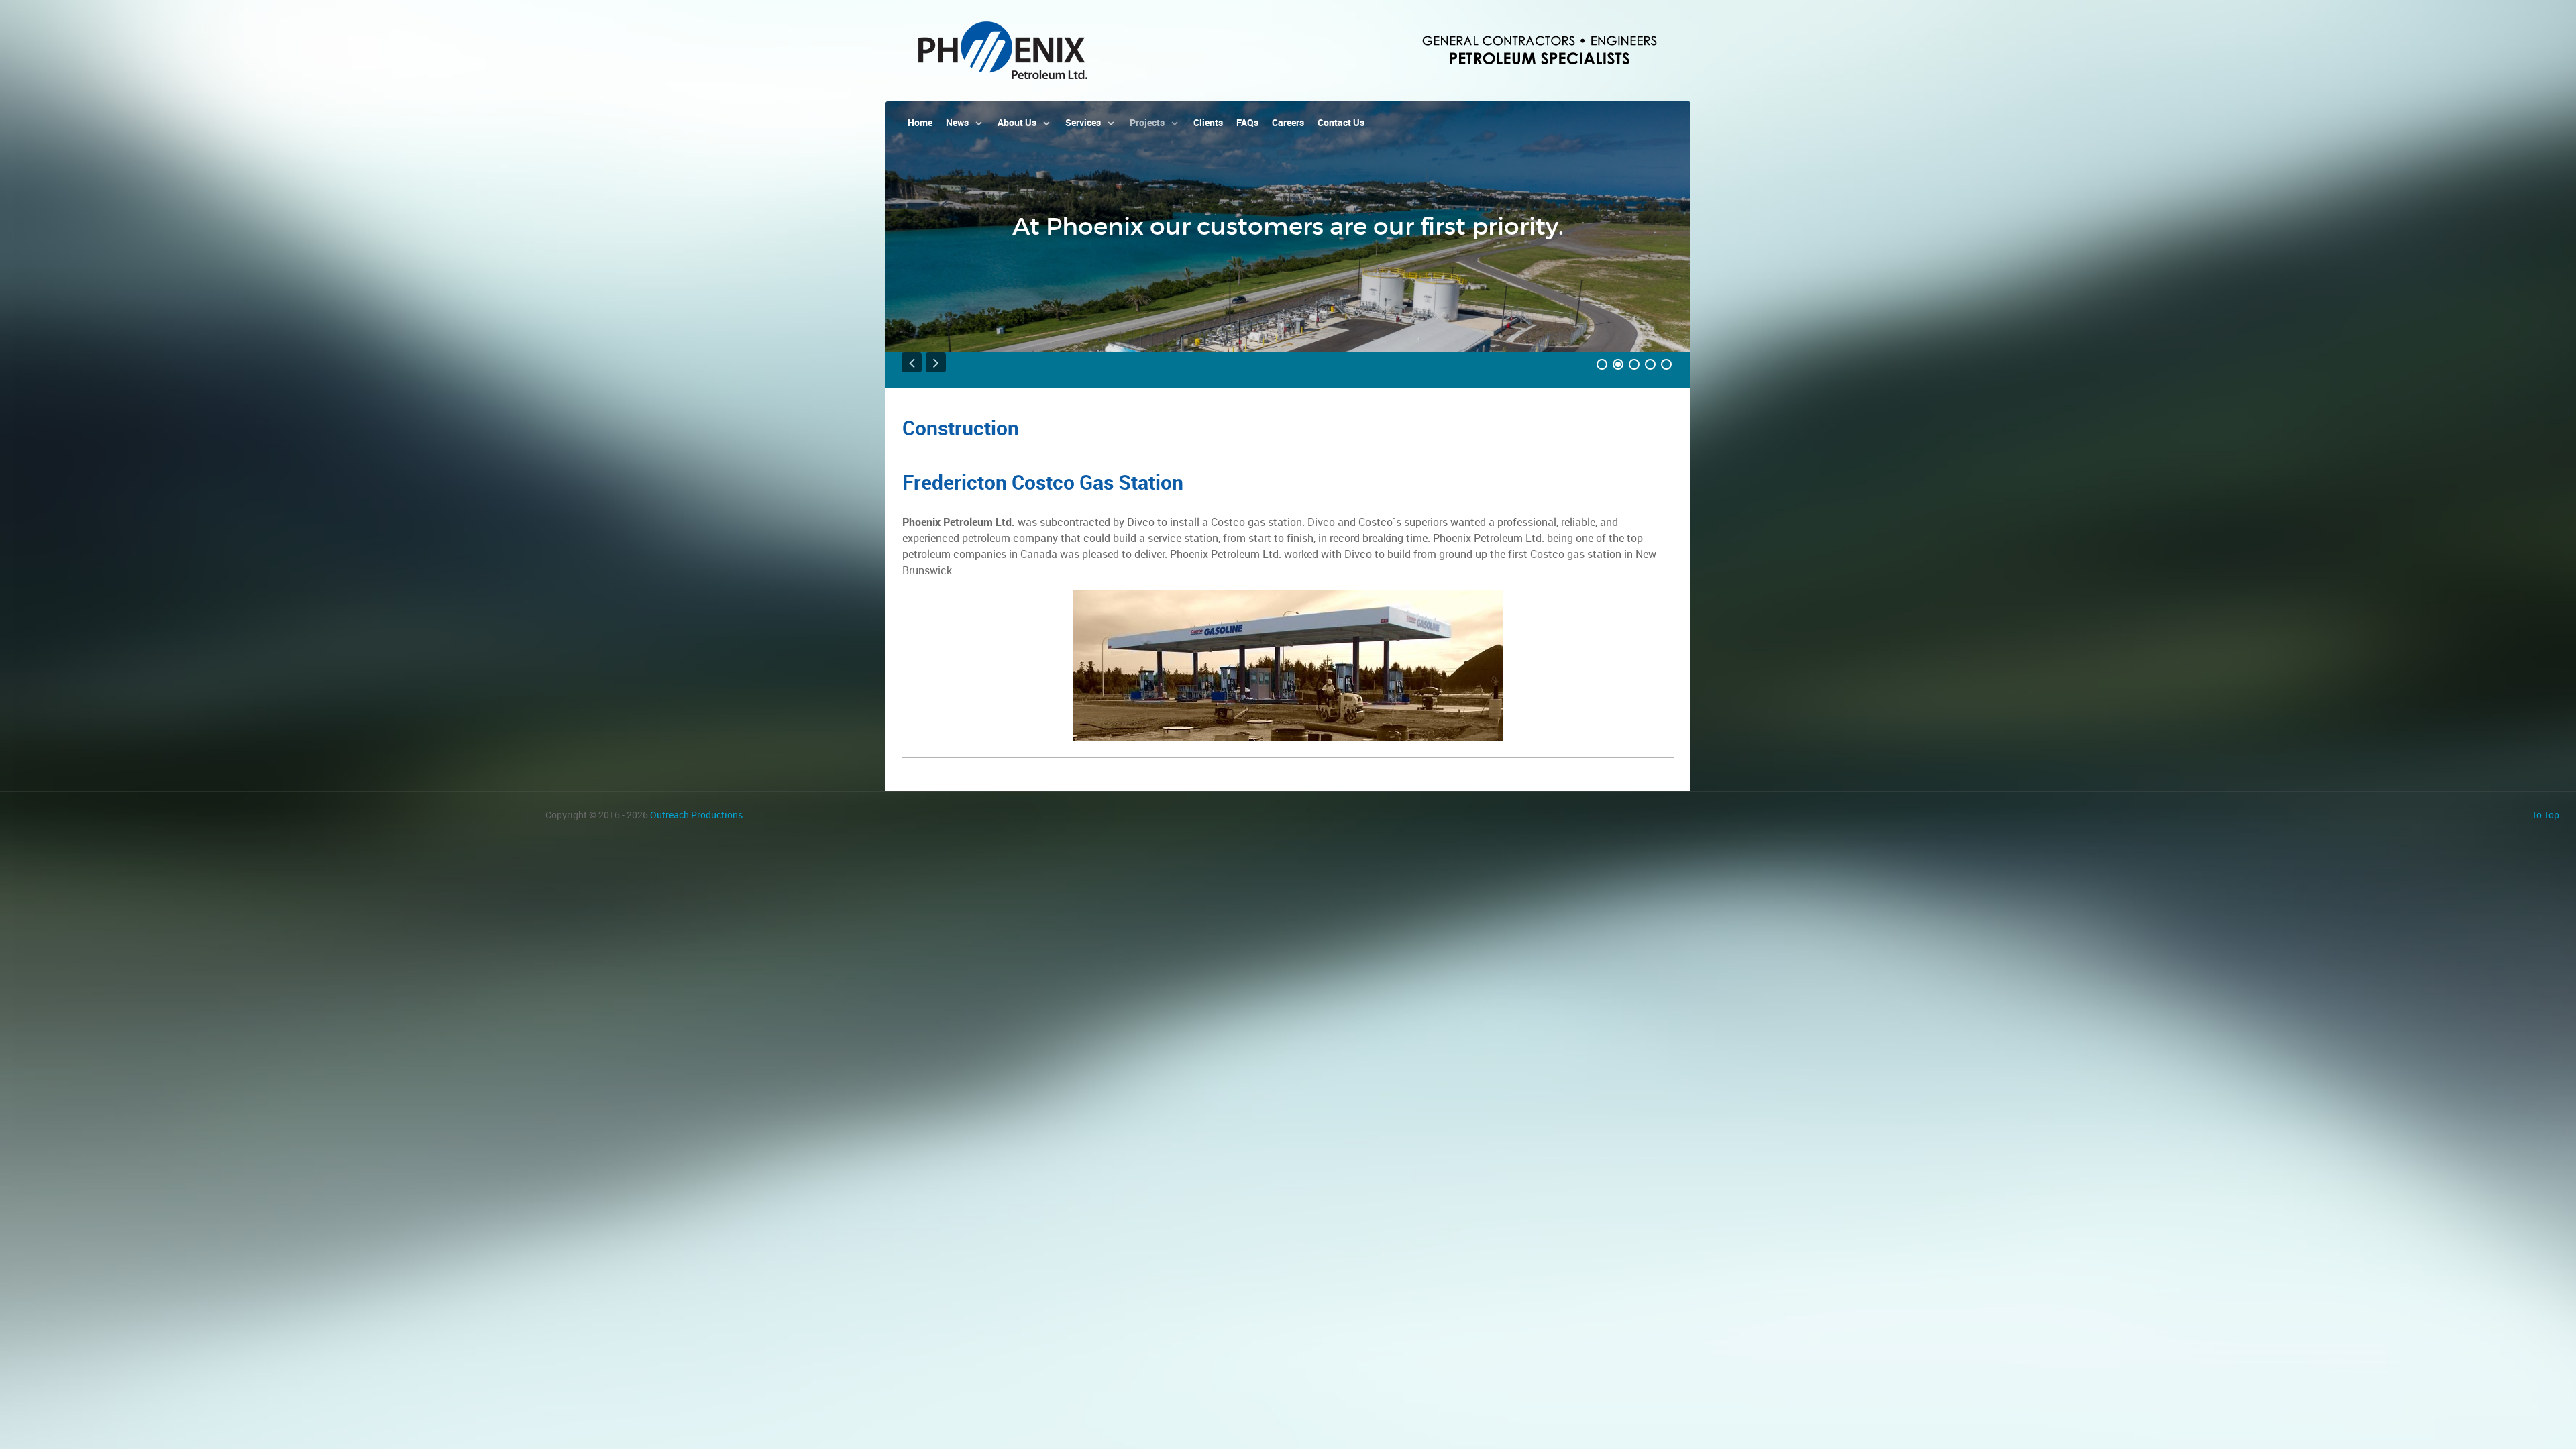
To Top (2545, 815)
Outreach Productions (696, 815)
